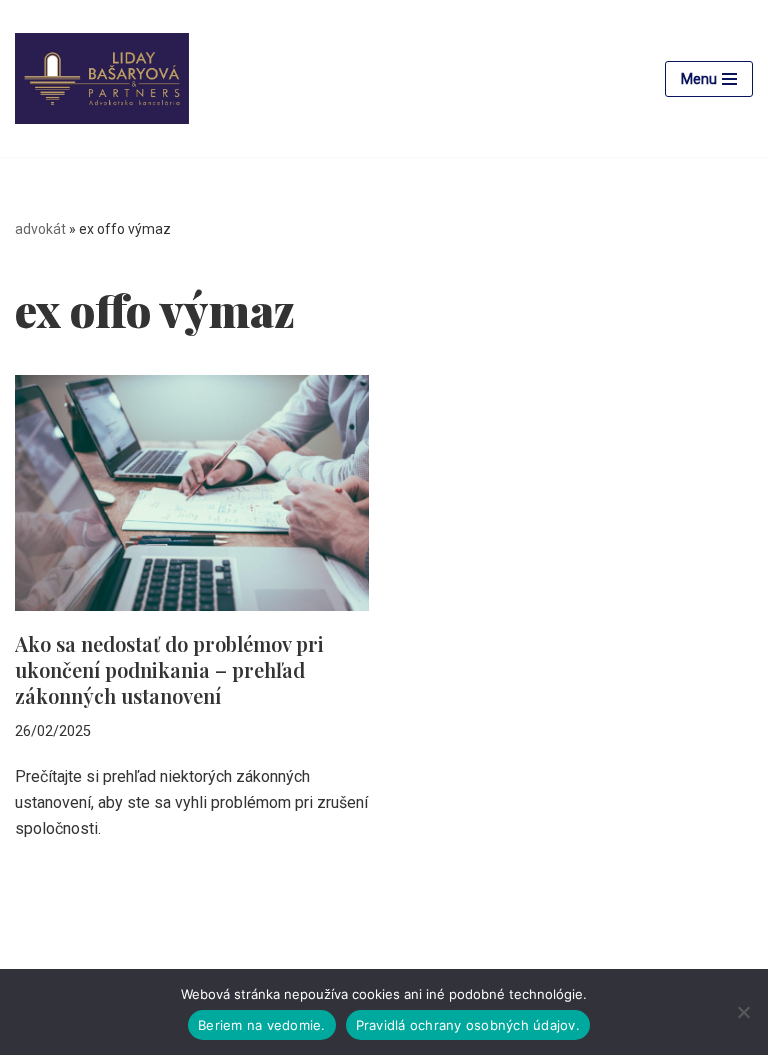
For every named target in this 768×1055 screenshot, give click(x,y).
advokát (40, 229)
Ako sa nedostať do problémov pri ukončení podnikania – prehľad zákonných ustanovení (169, 669)
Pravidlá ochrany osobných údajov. (468, 1025)
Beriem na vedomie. (262, 1025)
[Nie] (743, 1012)
